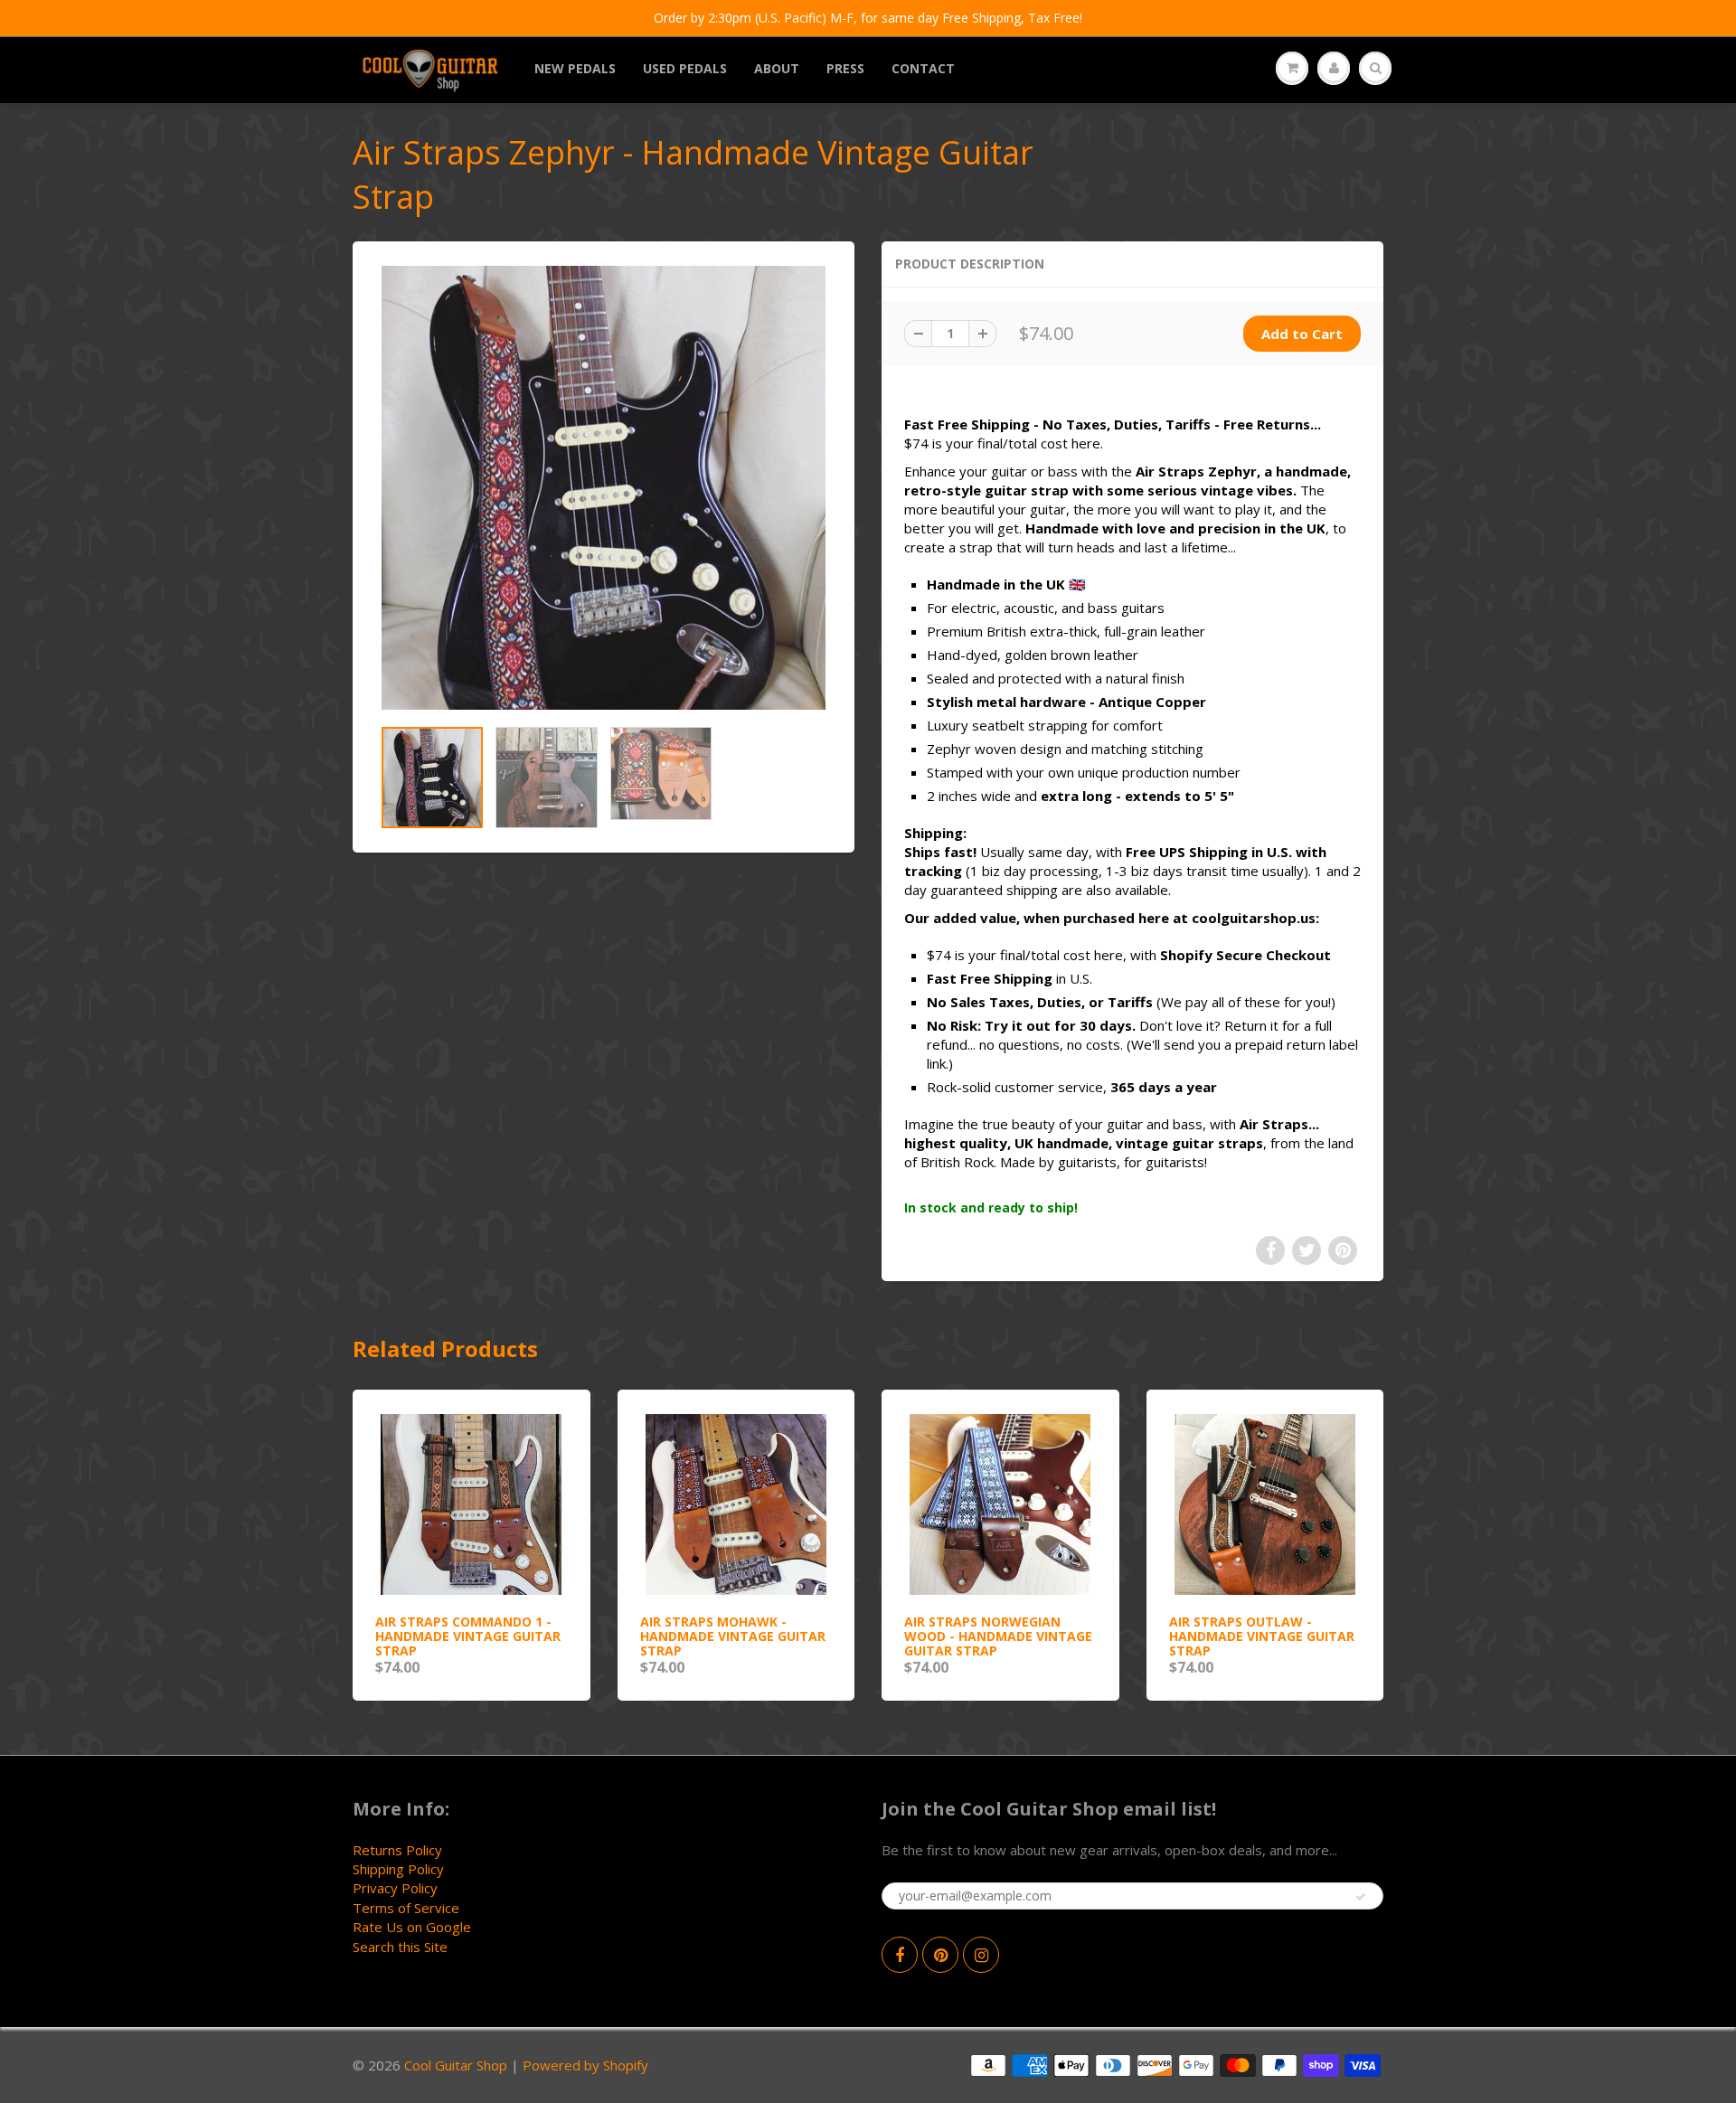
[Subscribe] (1361, 1897)
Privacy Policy (395, 1888)
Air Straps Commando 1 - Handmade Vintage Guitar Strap (468, 1636)
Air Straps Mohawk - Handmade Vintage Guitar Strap (733, 1636)
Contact (923, 68)
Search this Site (400, 1947)
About (777, 68)
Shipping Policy (398, 1869)
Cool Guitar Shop (456, 2065)
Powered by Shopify (585, 2065)
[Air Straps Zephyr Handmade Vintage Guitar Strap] (604, 488)
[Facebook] (900, 1955)
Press (845, 68)
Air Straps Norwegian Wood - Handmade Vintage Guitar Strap (998, 1636)
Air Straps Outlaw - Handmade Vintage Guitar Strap (1262, 1636)
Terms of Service (406, 1908)
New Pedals (575, 68)
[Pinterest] (940, 1955)
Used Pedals (685, 68)
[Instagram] (981, 1955)
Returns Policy (397, 1850)
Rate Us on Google (412, 1927)
